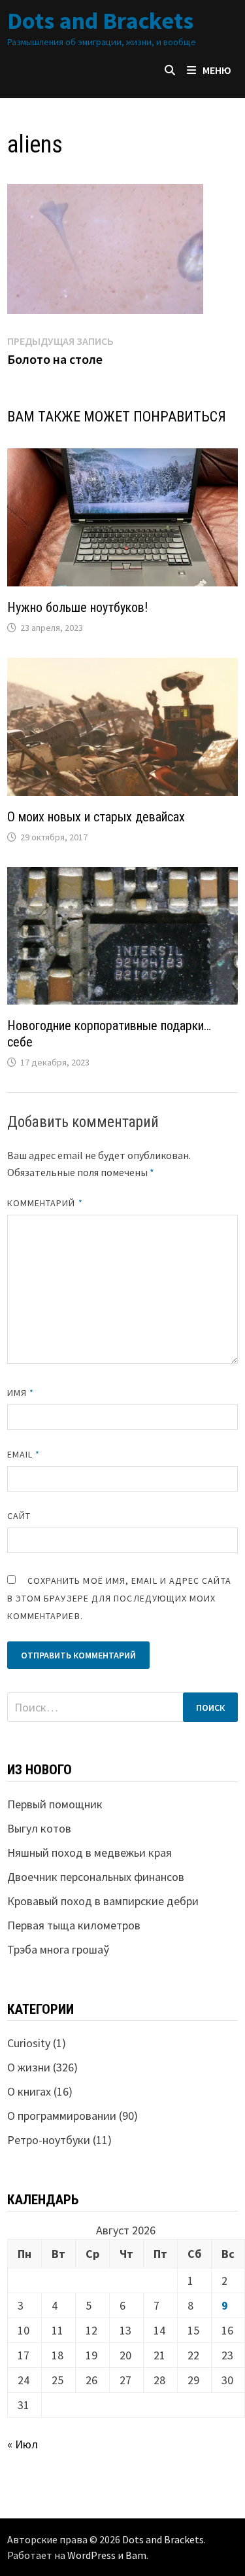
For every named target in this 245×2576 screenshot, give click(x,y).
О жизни (29, 2067)
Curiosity (29, 2043)
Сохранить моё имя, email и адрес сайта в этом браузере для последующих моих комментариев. (119, 1598)
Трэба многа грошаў (58, 1949)
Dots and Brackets (100, 21)
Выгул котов (39, 1828)
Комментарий (45, 1203)
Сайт (19, 1516)
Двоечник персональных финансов (96, 1877)
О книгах (29, 2091)
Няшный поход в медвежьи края (90, 1852)
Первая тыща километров (74, 1925)
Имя (21, 1393)
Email (24, 1454)
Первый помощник (55, 1804)
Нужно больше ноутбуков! (77, 607)
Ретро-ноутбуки (49, 2140)
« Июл (23, 2444)
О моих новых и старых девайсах (96, 817)
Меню (217, 70)
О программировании (62, 2116)
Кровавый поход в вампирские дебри (103, 1901)
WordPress (91, 2555)
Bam (136, 2555)
